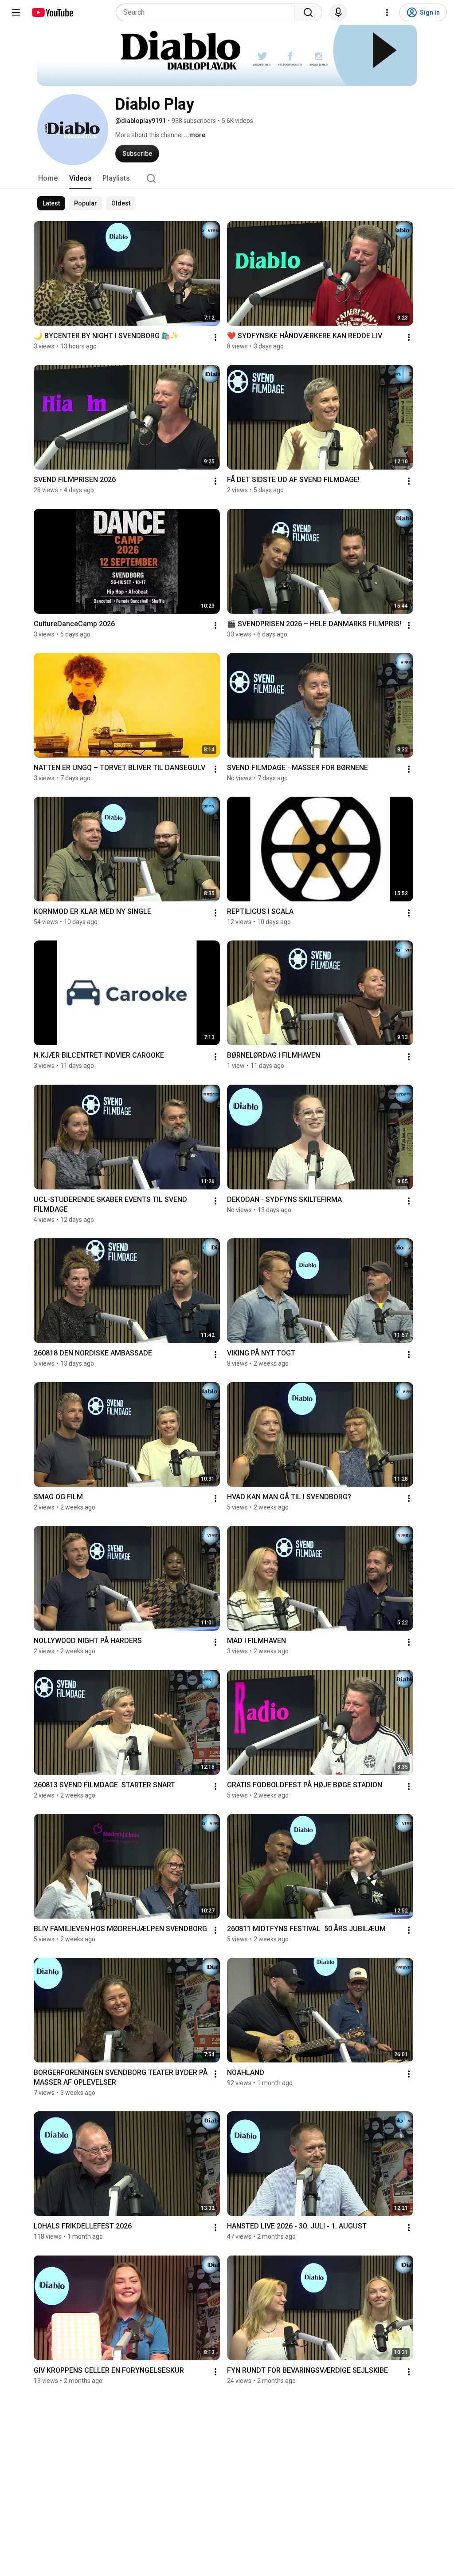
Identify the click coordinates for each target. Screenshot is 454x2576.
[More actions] (215, 337)
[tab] (48, 178)
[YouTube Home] (52, 12)
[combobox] (208, 12)
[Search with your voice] (338, 12)
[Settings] (387, 12)
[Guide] (16, 12)
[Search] (308, 12)
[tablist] (227, 178)
